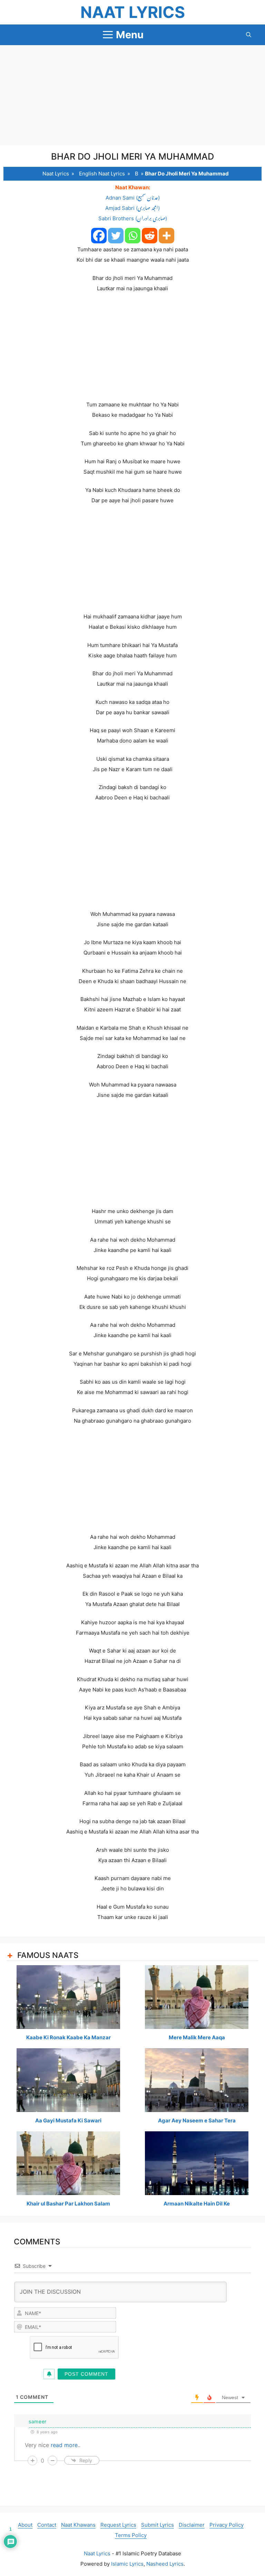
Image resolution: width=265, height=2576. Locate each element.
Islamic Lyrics (127, 2564)
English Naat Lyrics (102, 174)
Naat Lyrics (133, 12)
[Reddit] (150, 236)
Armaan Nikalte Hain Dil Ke (197, 2204)
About (25, 2525)
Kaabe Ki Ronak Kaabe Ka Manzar (68, 2037)
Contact (47, 2525)
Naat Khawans (78, 2525)
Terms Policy (131, 2535)
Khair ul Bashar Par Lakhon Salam (68, 2204)
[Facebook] (99, 236)
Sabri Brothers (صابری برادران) (133, 218)
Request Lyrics (118, 2525)
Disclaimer (192, 2525)
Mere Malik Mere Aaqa (197, 2037)
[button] (249, 35)
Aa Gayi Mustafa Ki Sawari (68, 2120)
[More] (166, 236)
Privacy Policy (227, 2525)
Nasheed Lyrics (165, 2564)
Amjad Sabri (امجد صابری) (132, 208)
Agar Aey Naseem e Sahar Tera (197, 2120)
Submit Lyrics (158, 2525)
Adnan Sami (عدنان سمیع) (133, 198)
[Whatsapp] (133, 236)
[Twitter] (116, 236)
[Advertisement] (132, 95)
